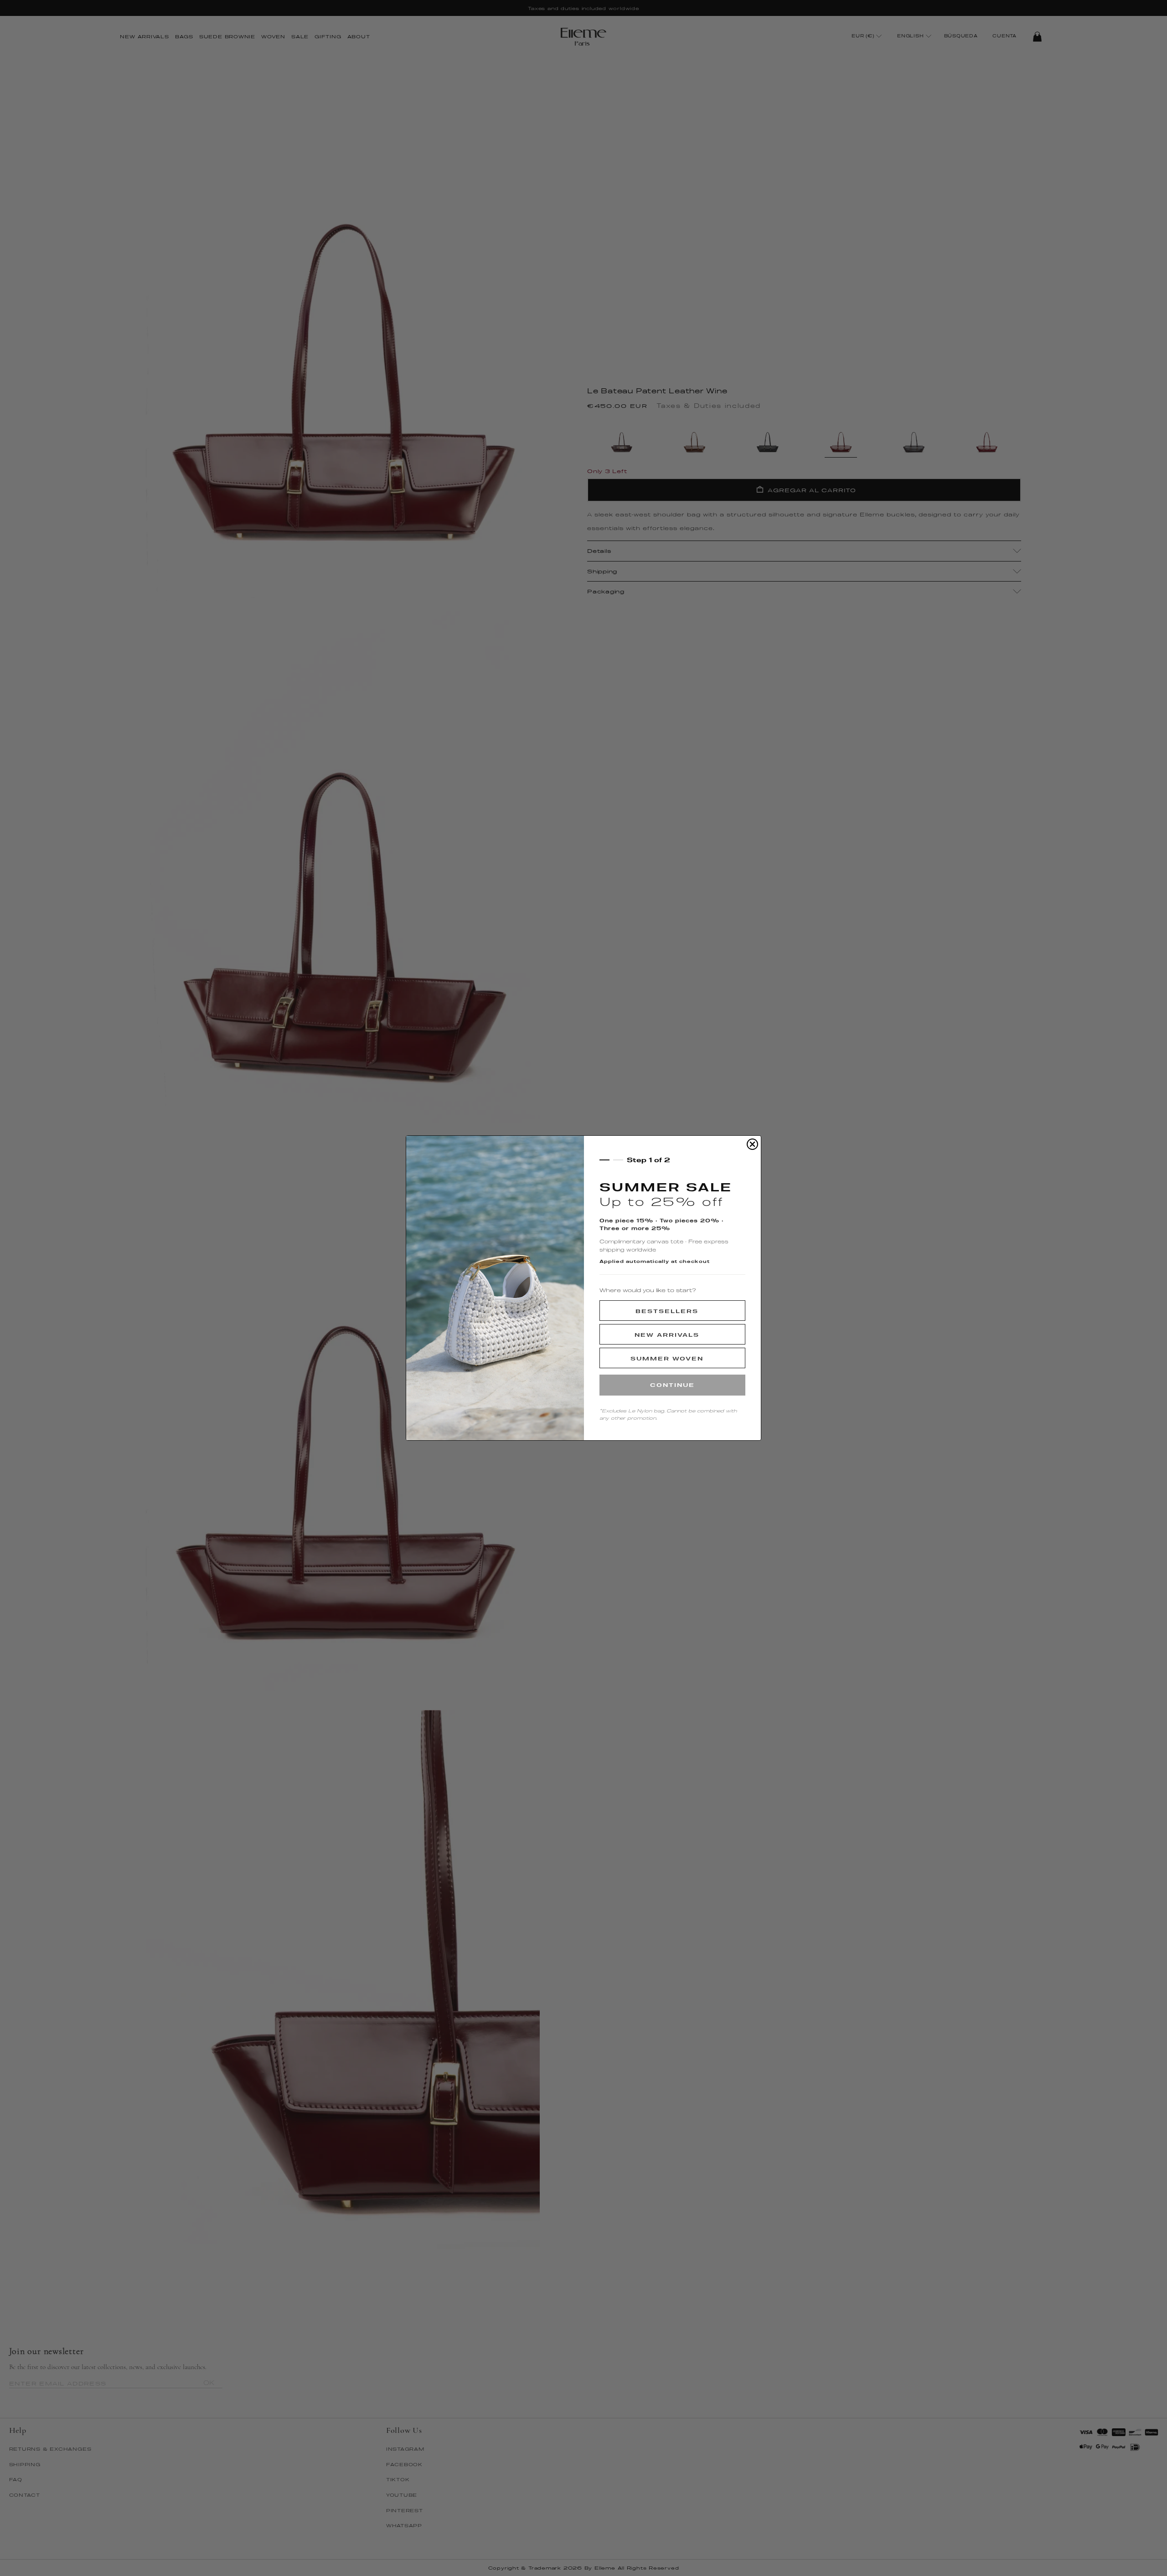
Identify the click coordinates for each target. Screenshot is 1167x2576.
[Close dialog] (752, 1144)
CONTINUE (672, 1385)
